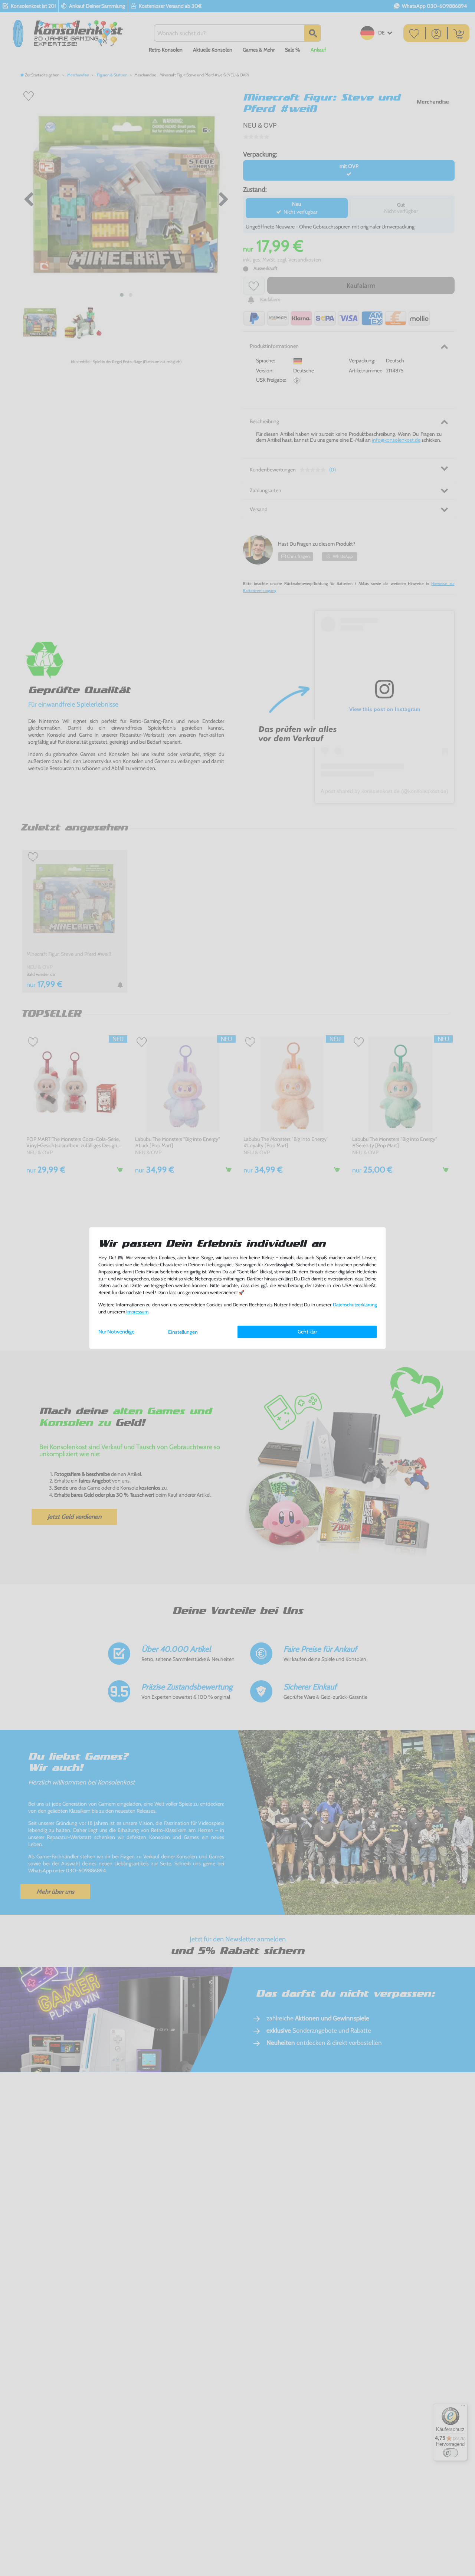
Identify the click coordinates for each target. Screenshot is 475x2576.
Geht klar (307, 1332)
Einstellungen (183, 1332)
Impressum (137, 1312)
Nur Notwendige (116, 1332)
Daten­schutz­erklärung (355, 1305)
